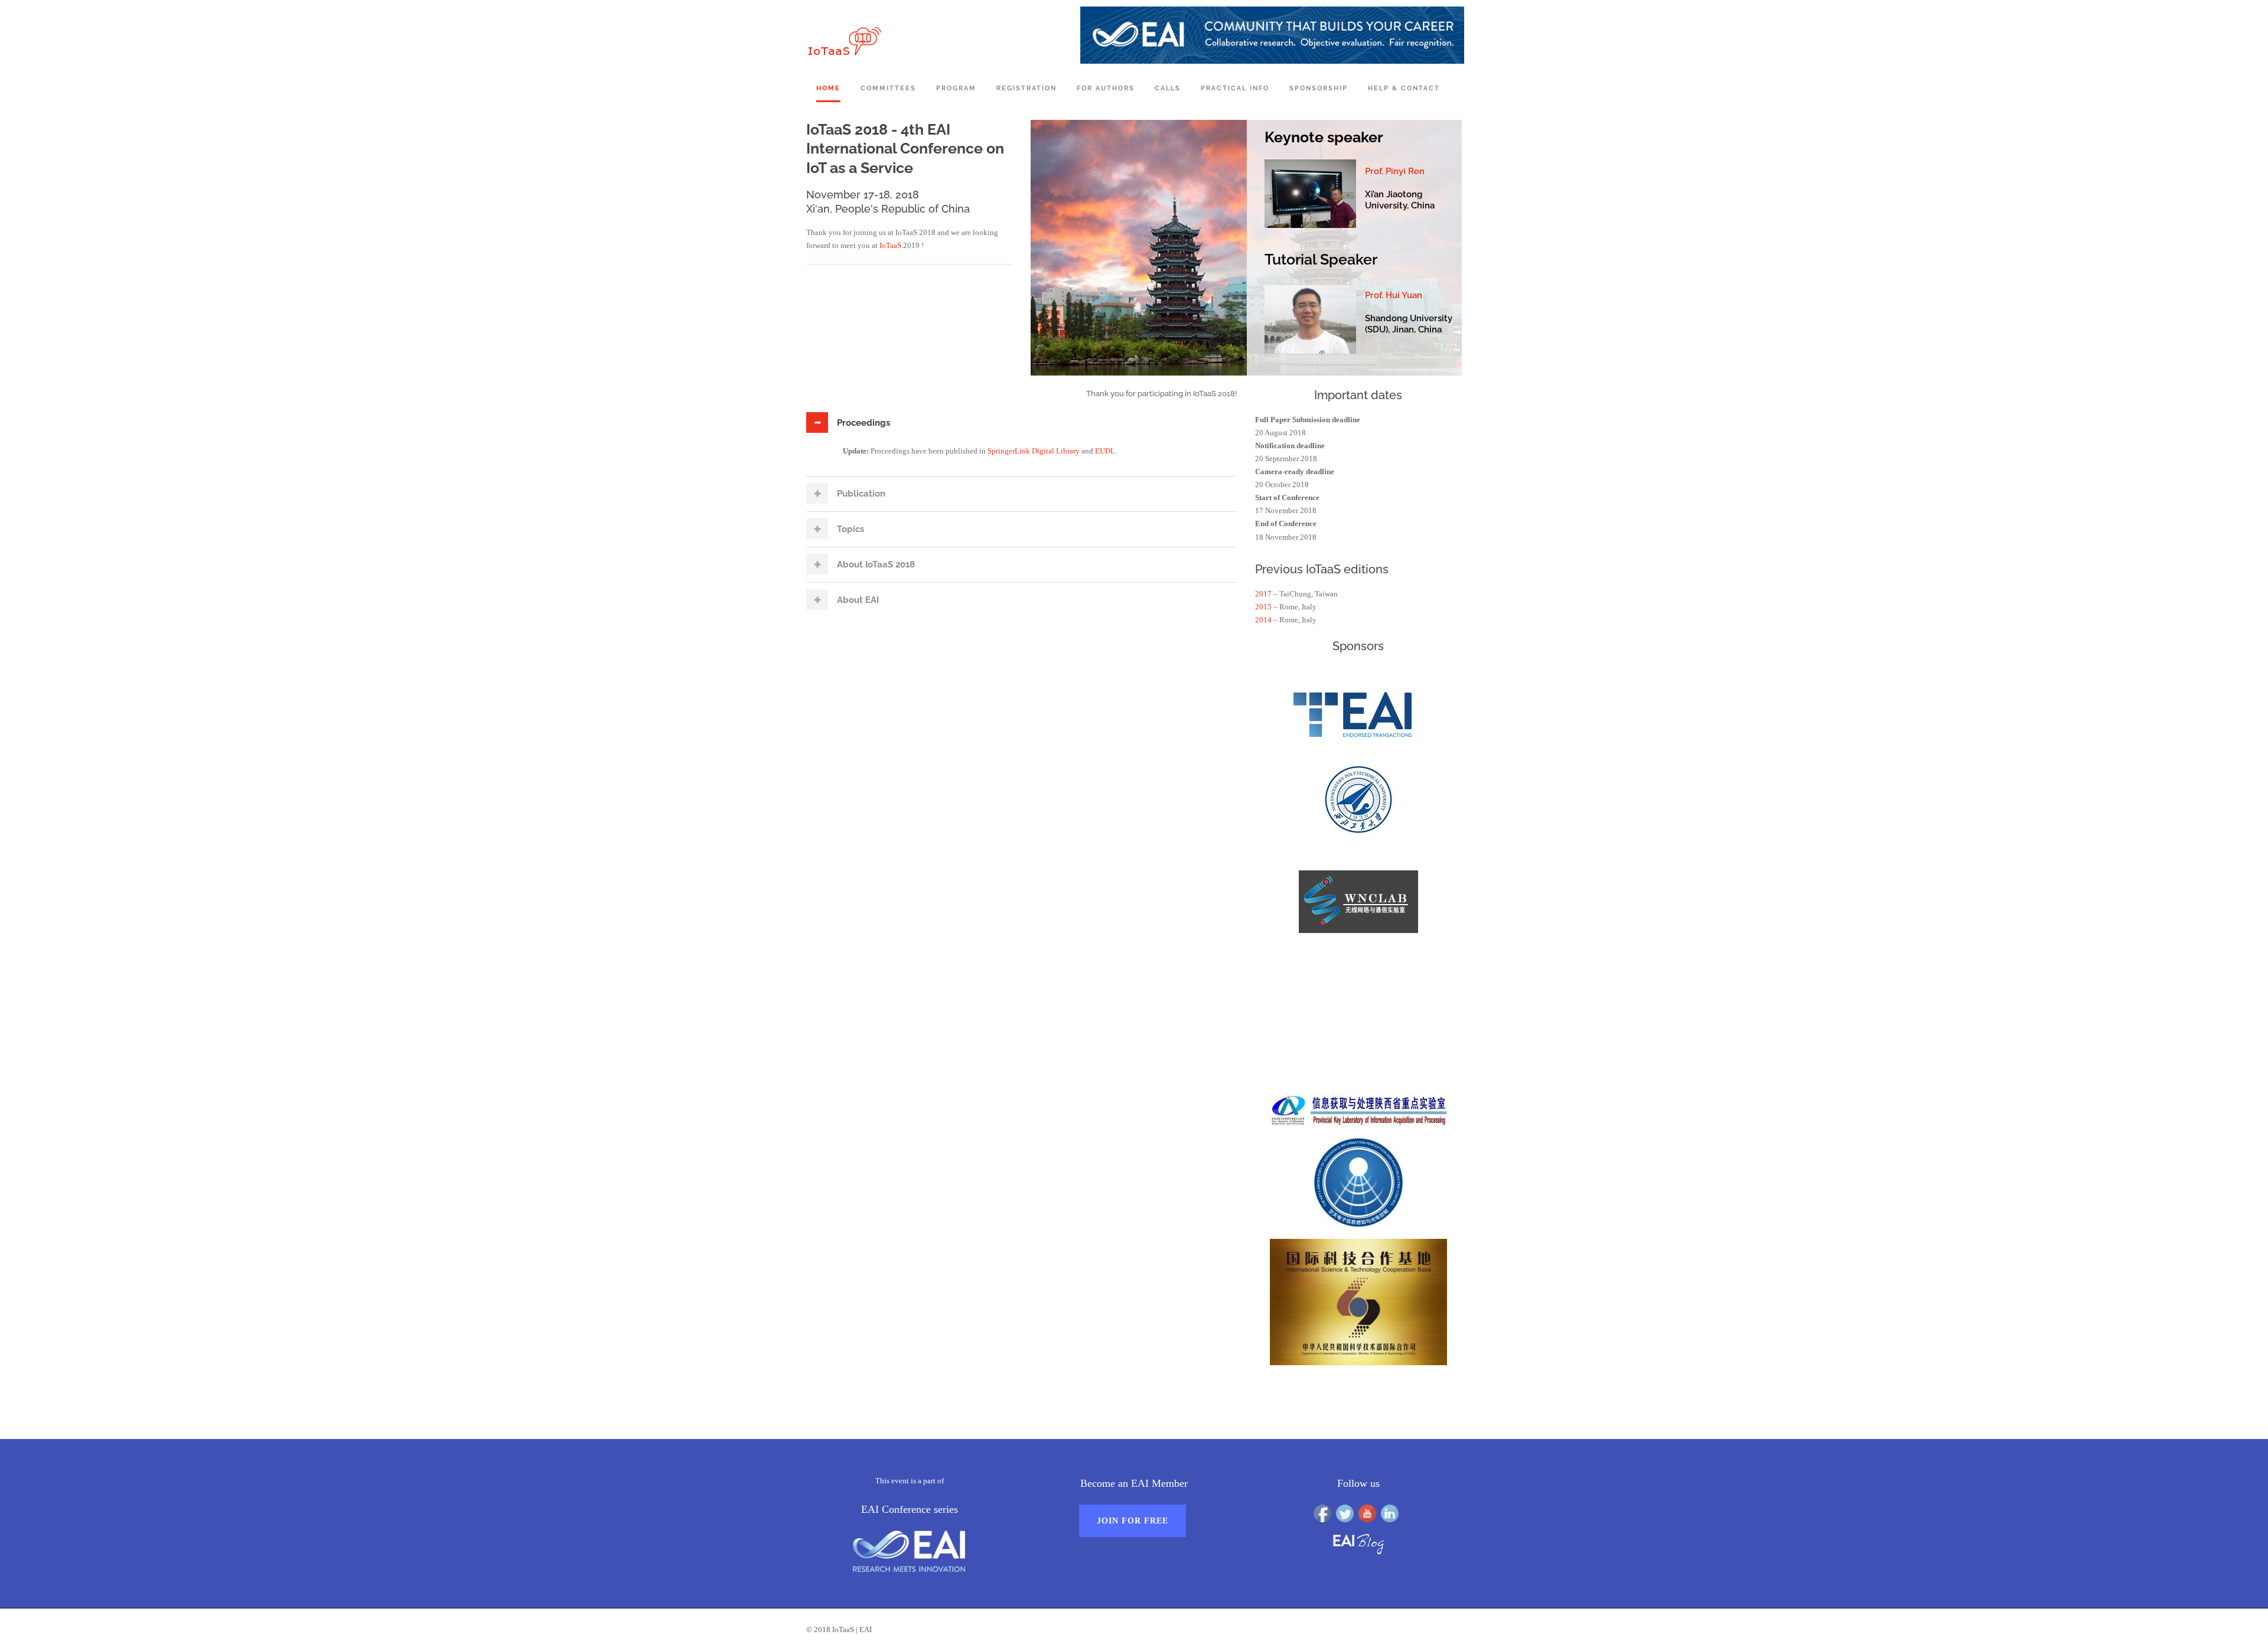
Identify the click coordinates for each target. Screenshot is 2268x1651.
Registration (1027, 88)
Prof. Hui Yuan (1394, 295)
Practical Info (1235, 88)
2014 (1263, 620)
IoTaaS (890, 245)
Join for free (1133, 1521)
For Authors (1106, 88)
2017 (1263, 594)
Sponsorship (1319, 88)
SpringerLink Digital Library (1034, 451)
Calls (1168, 88)
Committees (888, 88)
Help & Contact (1404, 88)
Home (828, 88)
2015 (1263, 607)
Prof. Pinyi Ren (1395, 171)
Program (956, 88)
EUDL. (1106, 451)
